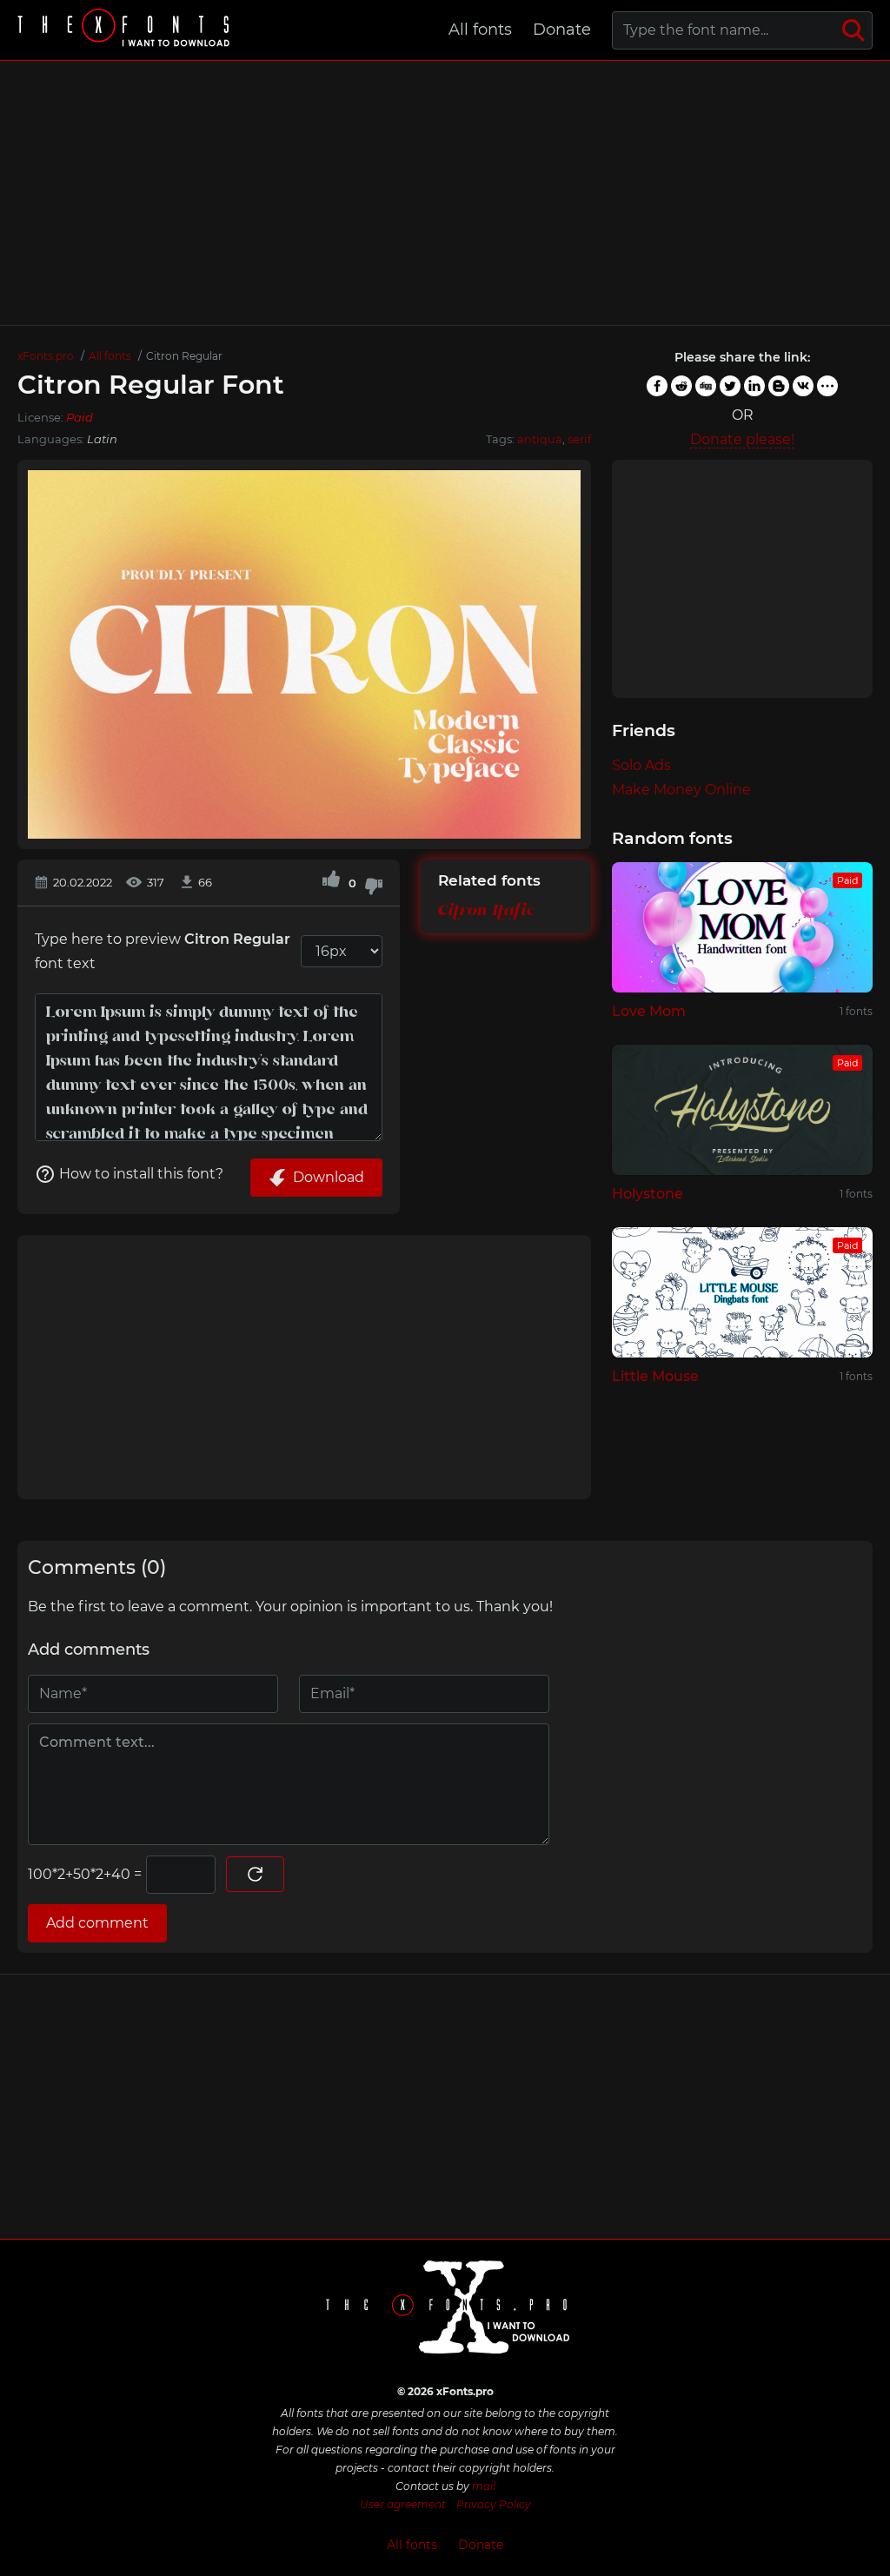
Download (329, 1177)
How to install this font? (141, 1174)
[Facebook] (657, 386)
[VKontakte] (803, 386)
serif (579, 439)
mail (484, 2486)
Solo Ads (641, 765)
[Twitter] (730, 386)
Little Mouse (655, 1376)
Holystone (648, 1194)
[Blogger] (779, 386)
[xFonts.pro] (126, 30)
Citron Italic (486, 910)
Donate (562, 30)
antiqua (540, 439)
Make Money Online (681, 790)
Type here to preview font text (163, 951)
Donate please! (742, 439)
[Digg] (706, 386)
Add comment (97, 1923)
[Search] (853, 30)
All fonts (480, 30)
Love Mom (649, 1011)
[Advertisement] (445, 193)
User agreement (403, 2504)
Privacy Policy (494, 2504)
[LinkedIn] (754, 386)
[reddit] (681, 386)
